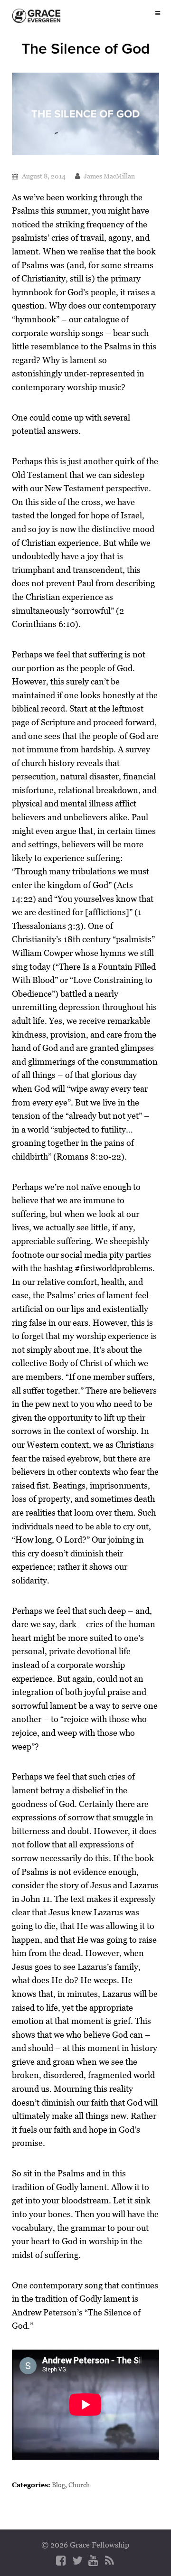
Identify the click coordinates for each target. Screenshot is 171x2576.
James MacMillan (109, 176)
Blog (58, 2485)
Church (79, 2485)
